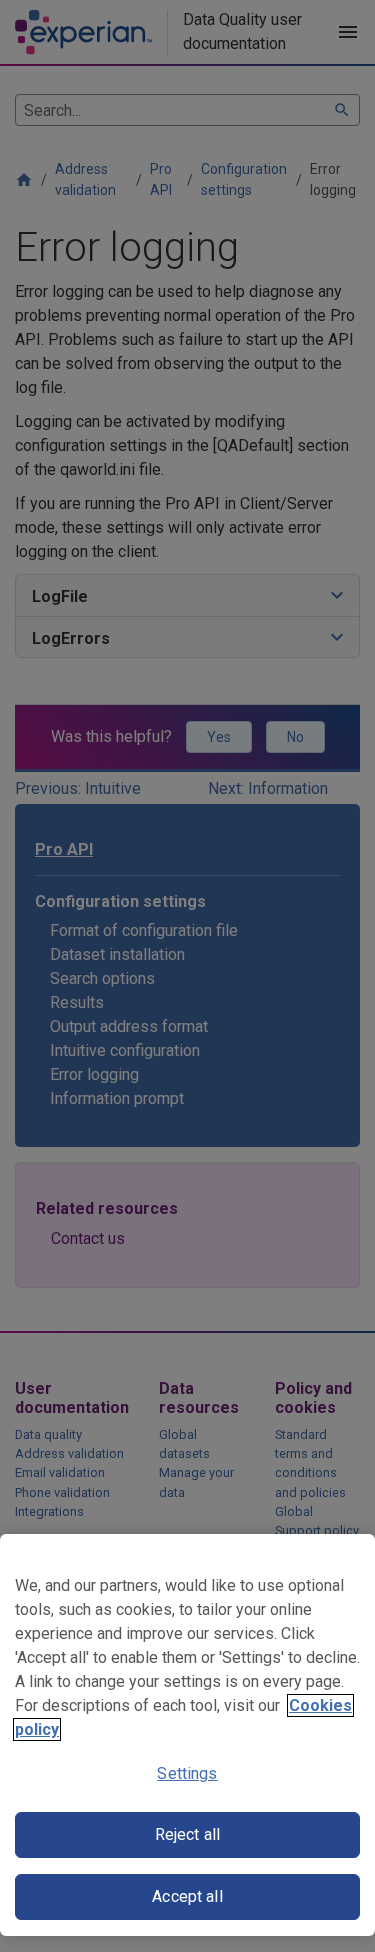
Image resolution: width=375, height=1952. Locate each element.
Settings (187, 1773)
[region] (187, 1735)
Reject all (188, 1834)
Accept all (187, 1896)
